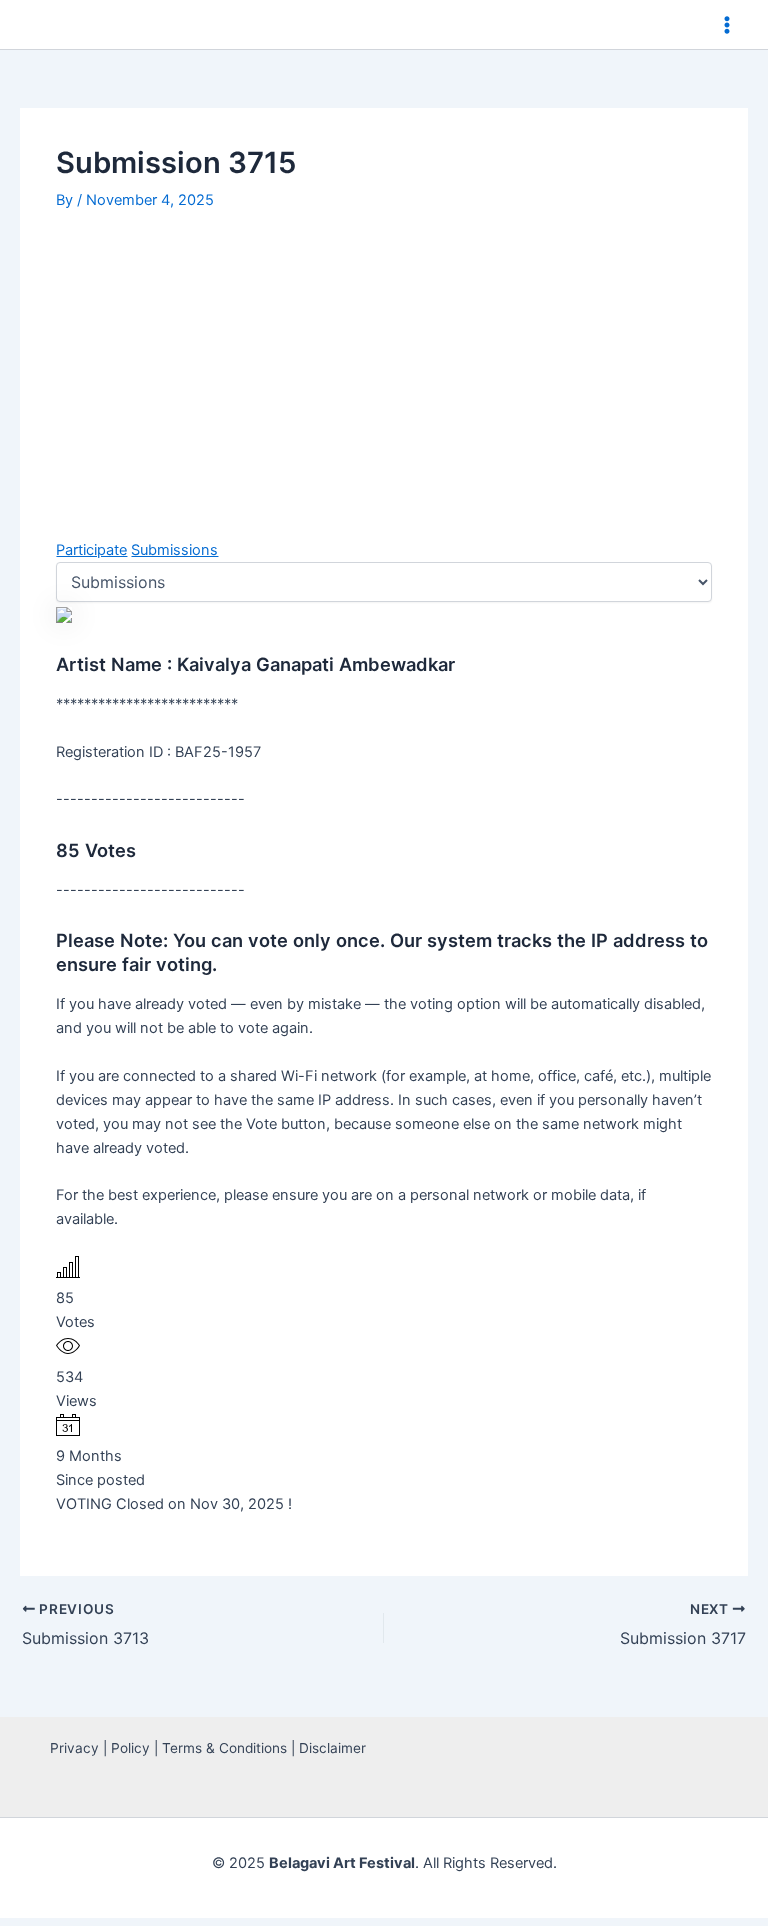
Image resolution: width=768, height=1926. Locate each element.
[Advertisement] (384, 366)
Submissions (174, 550)
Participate (91, 550)
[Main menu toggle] (727, 25)
